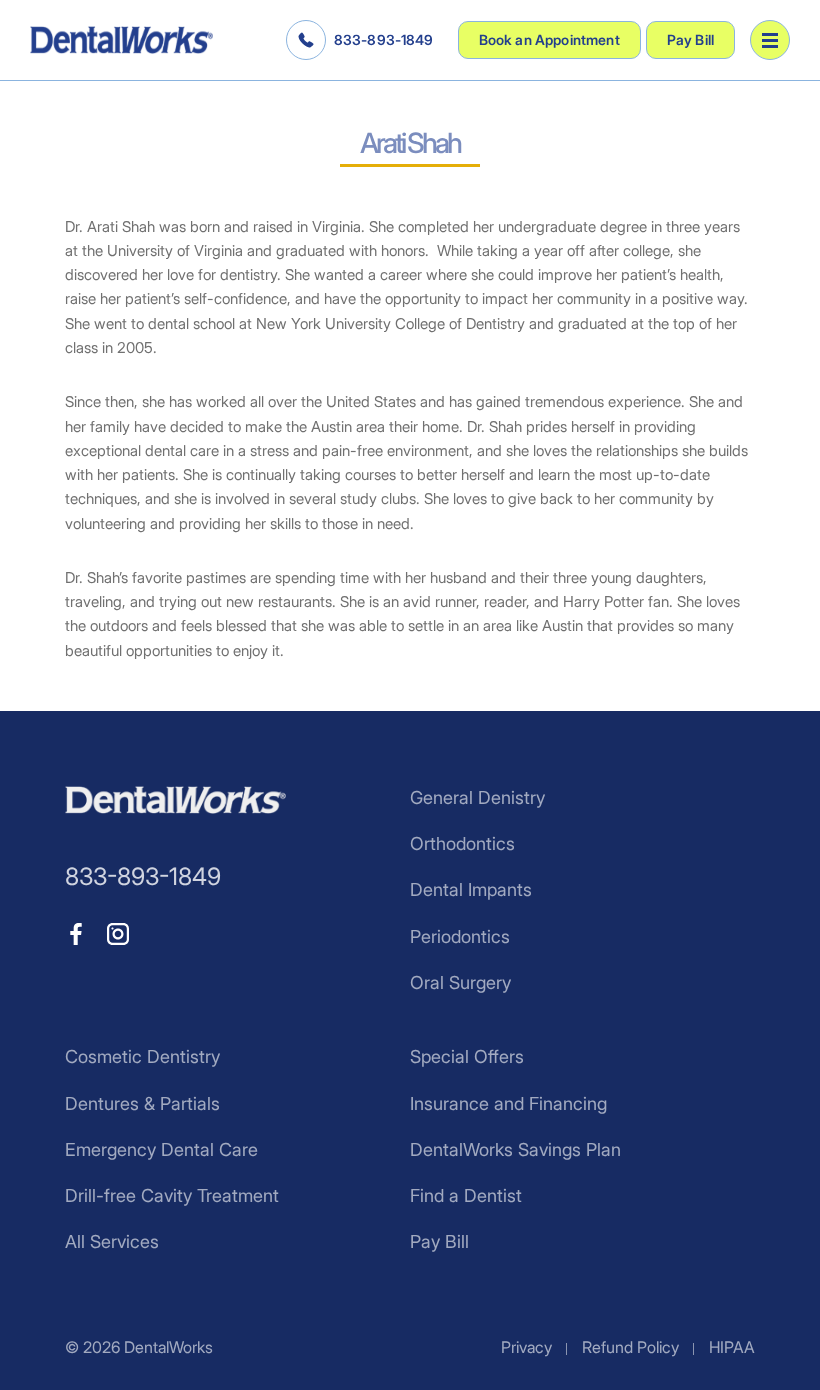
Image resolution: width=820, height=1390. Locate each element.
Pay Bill (690, 39)
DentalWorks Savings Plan (515, 1149)
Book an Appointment (549, 39)
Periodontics (460, 936)
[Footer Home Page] (175, 800)
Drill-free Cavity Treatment (172, 1195)
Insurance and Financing (508, 1103)
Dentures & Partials (142, 1103)
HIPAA (732, 1347)
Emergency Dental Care (161, 1149)
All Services (112, 1241)
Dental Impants (471, 889)
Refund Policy (630, 1347)
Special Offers (467, 1056)
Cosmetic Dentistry (142, 1056)
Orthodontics (462, 843)
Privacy (526, 1347)
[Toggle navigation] (770, 40)
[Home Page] (121, 40)
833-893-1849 (384, 39)
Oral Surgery (460, 982)
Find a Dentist (466, 1195)
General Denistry (477, 797)
